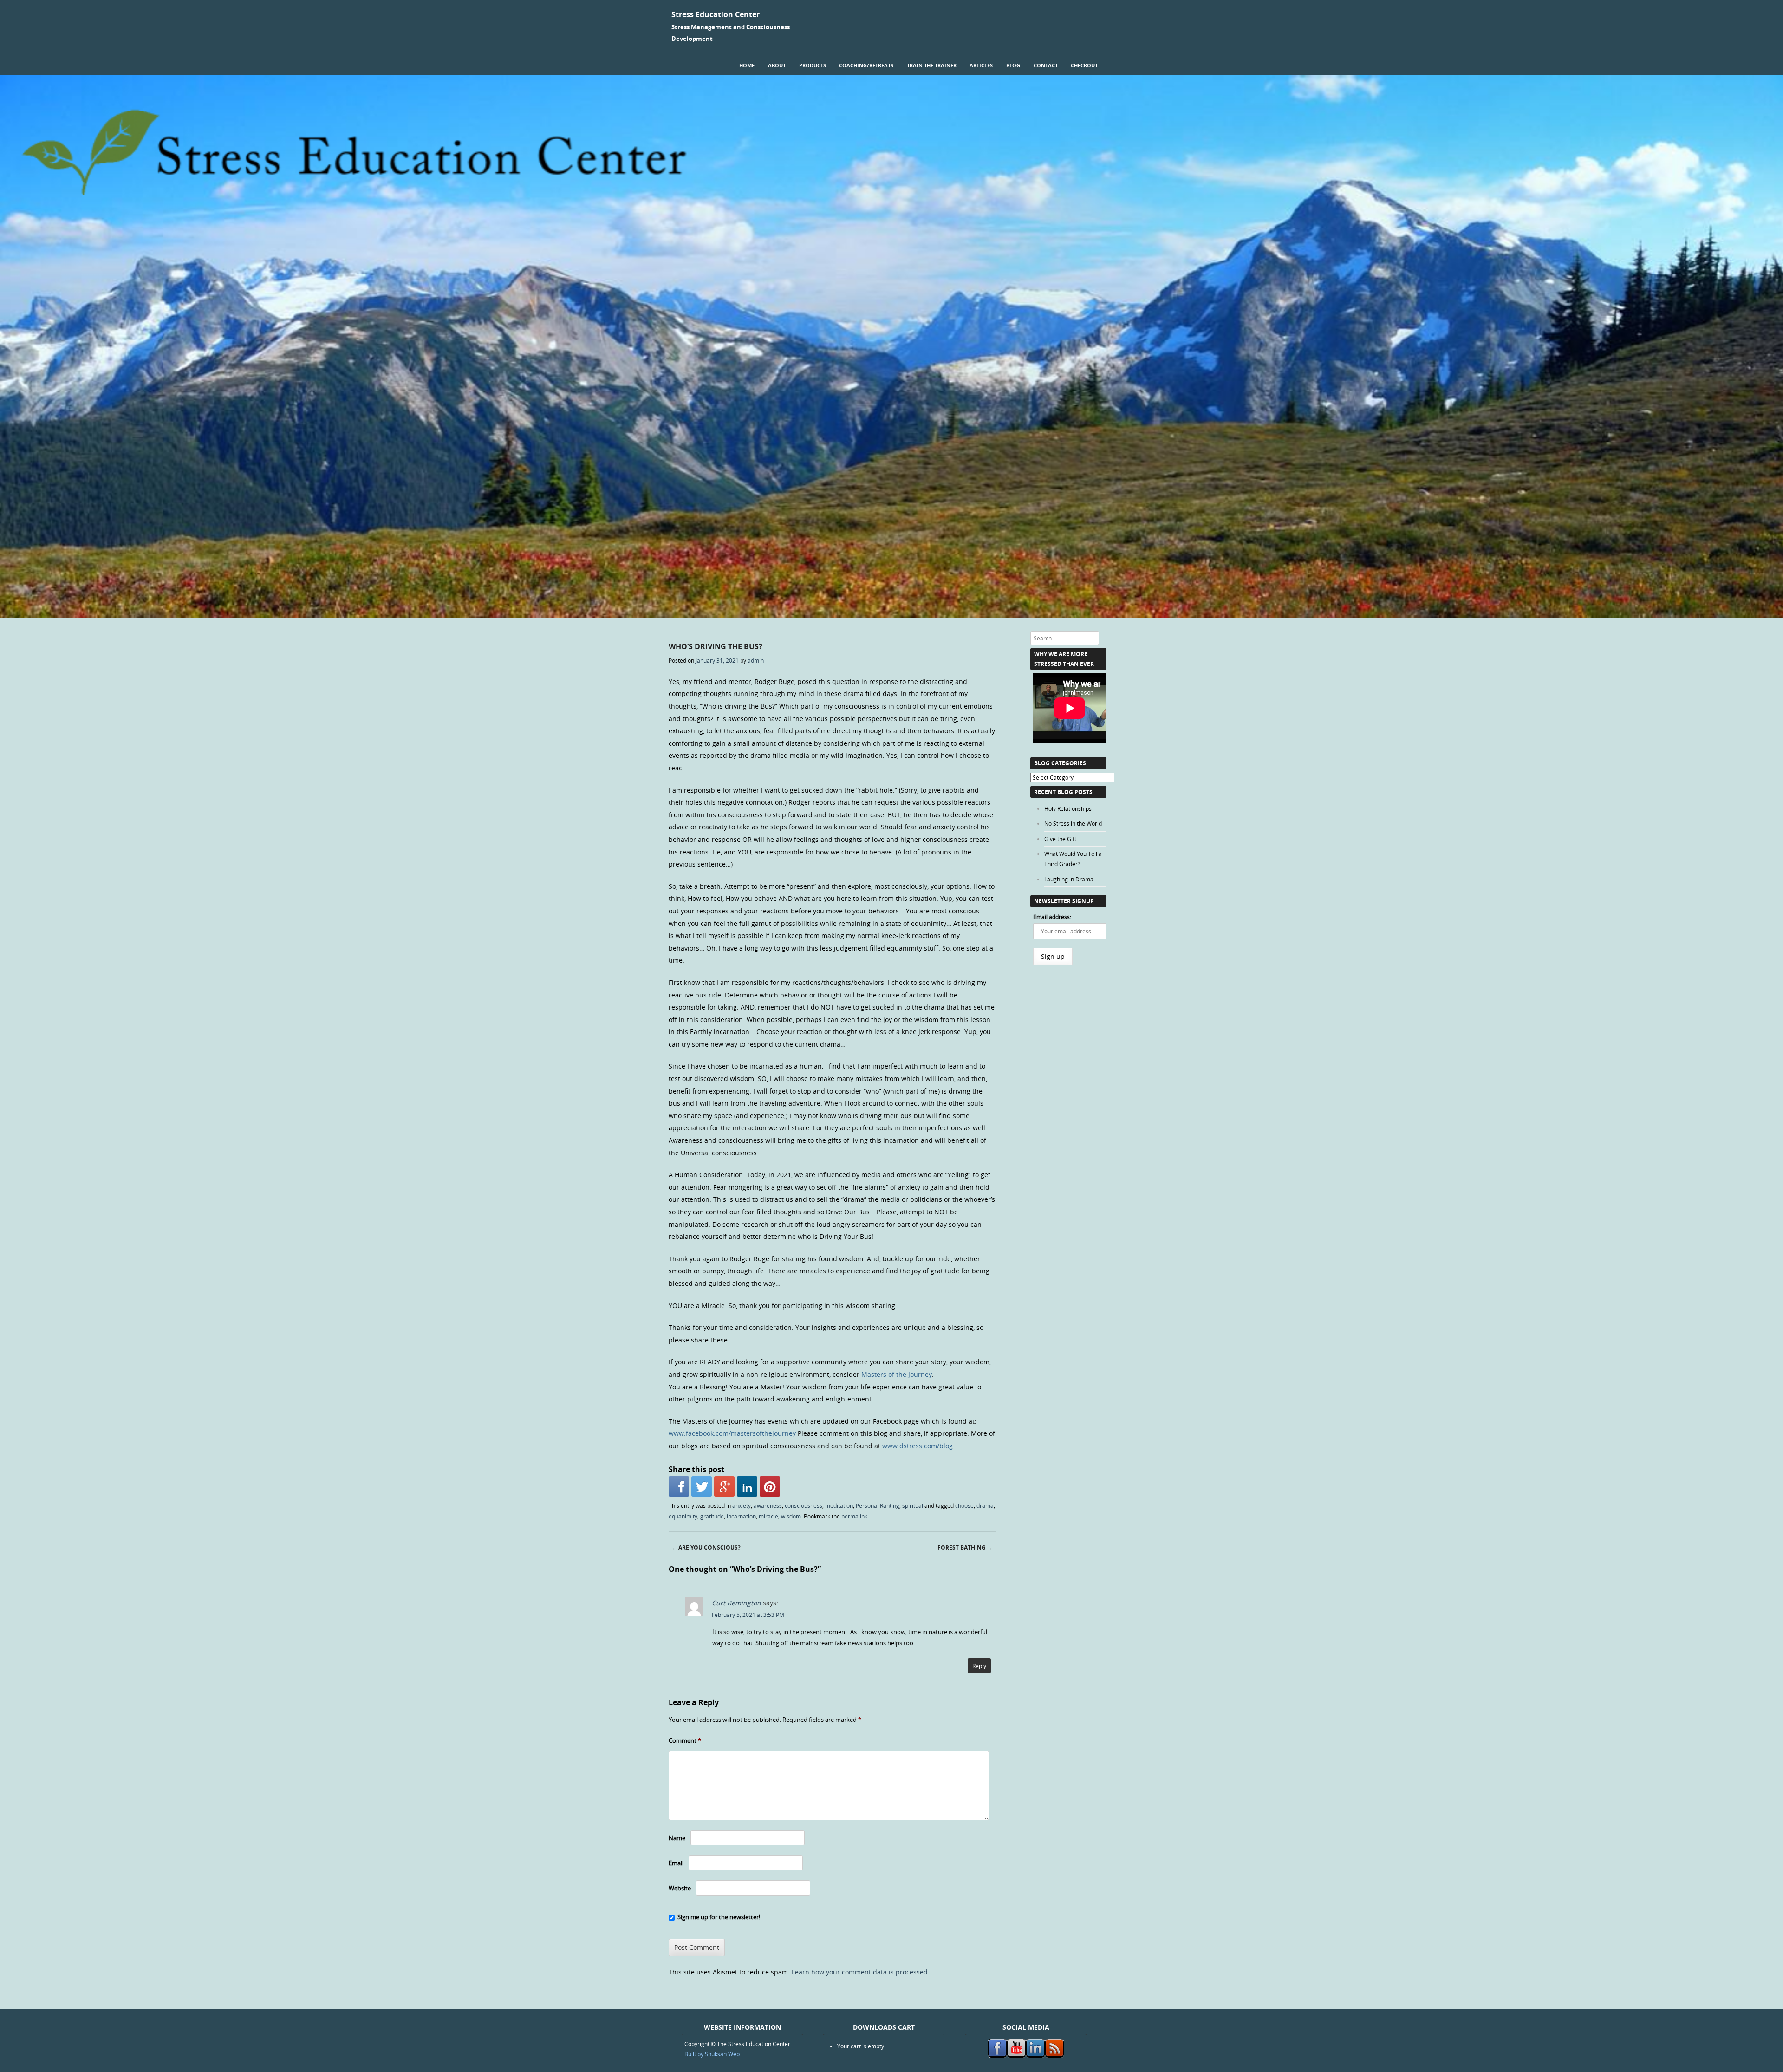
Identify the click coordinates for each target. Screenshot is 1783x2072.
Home (747, 65)
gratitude (712, 1516)
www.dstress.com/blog (918, 1446)
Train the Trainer (932, 65)
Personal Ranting (878, 1505)
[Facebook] (679, 1486)
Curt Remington (736, 1603)
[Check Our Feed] (1054, 2055)
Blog (1013, 65)
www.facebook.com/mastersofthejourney (732, 1433)
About (777, 65)
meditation (839, 1505)
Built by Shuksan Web (712, 2054)
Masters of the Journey (897, 1374)
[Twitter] (702, 1486)
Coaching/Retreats (866, 65)
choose (964, 1505)
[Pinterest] (770, 1486)
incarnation (741, 1516)
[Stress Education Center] (891, 615)
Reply (979, 1666)
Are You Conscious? (706, 1547)
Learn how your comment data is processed (860, 1972)
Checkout (1084, 65)
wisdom (791, 1516)
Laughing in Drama (1069, 879)
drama (985, 1505)
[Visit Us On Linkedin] (1035, 2055)
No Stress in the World (1073, 823)
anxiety (742, 1505)
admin (756, 660)
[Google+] (724, 1486)
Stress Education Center (716, 14)
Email (676, 1863)
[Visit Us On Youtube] (1016, 2055)
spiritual (913, 1505)
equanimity (683, 1516)
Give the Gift (1060, 839)
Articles (981, 65)
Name (677, 1838)
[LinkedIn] (747, 1486)
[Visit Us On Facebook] (997, 2055)
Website (680, 1888)
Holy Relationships (1068, 808)
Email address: (1052, 917)
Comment (685, 1740)
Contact (1046, 65)
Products (813, 65)
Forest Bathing (965, 1547)
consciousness (804, 1505)
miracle (768, 1516)
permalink (854, 1516)
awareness (768, 1505)
